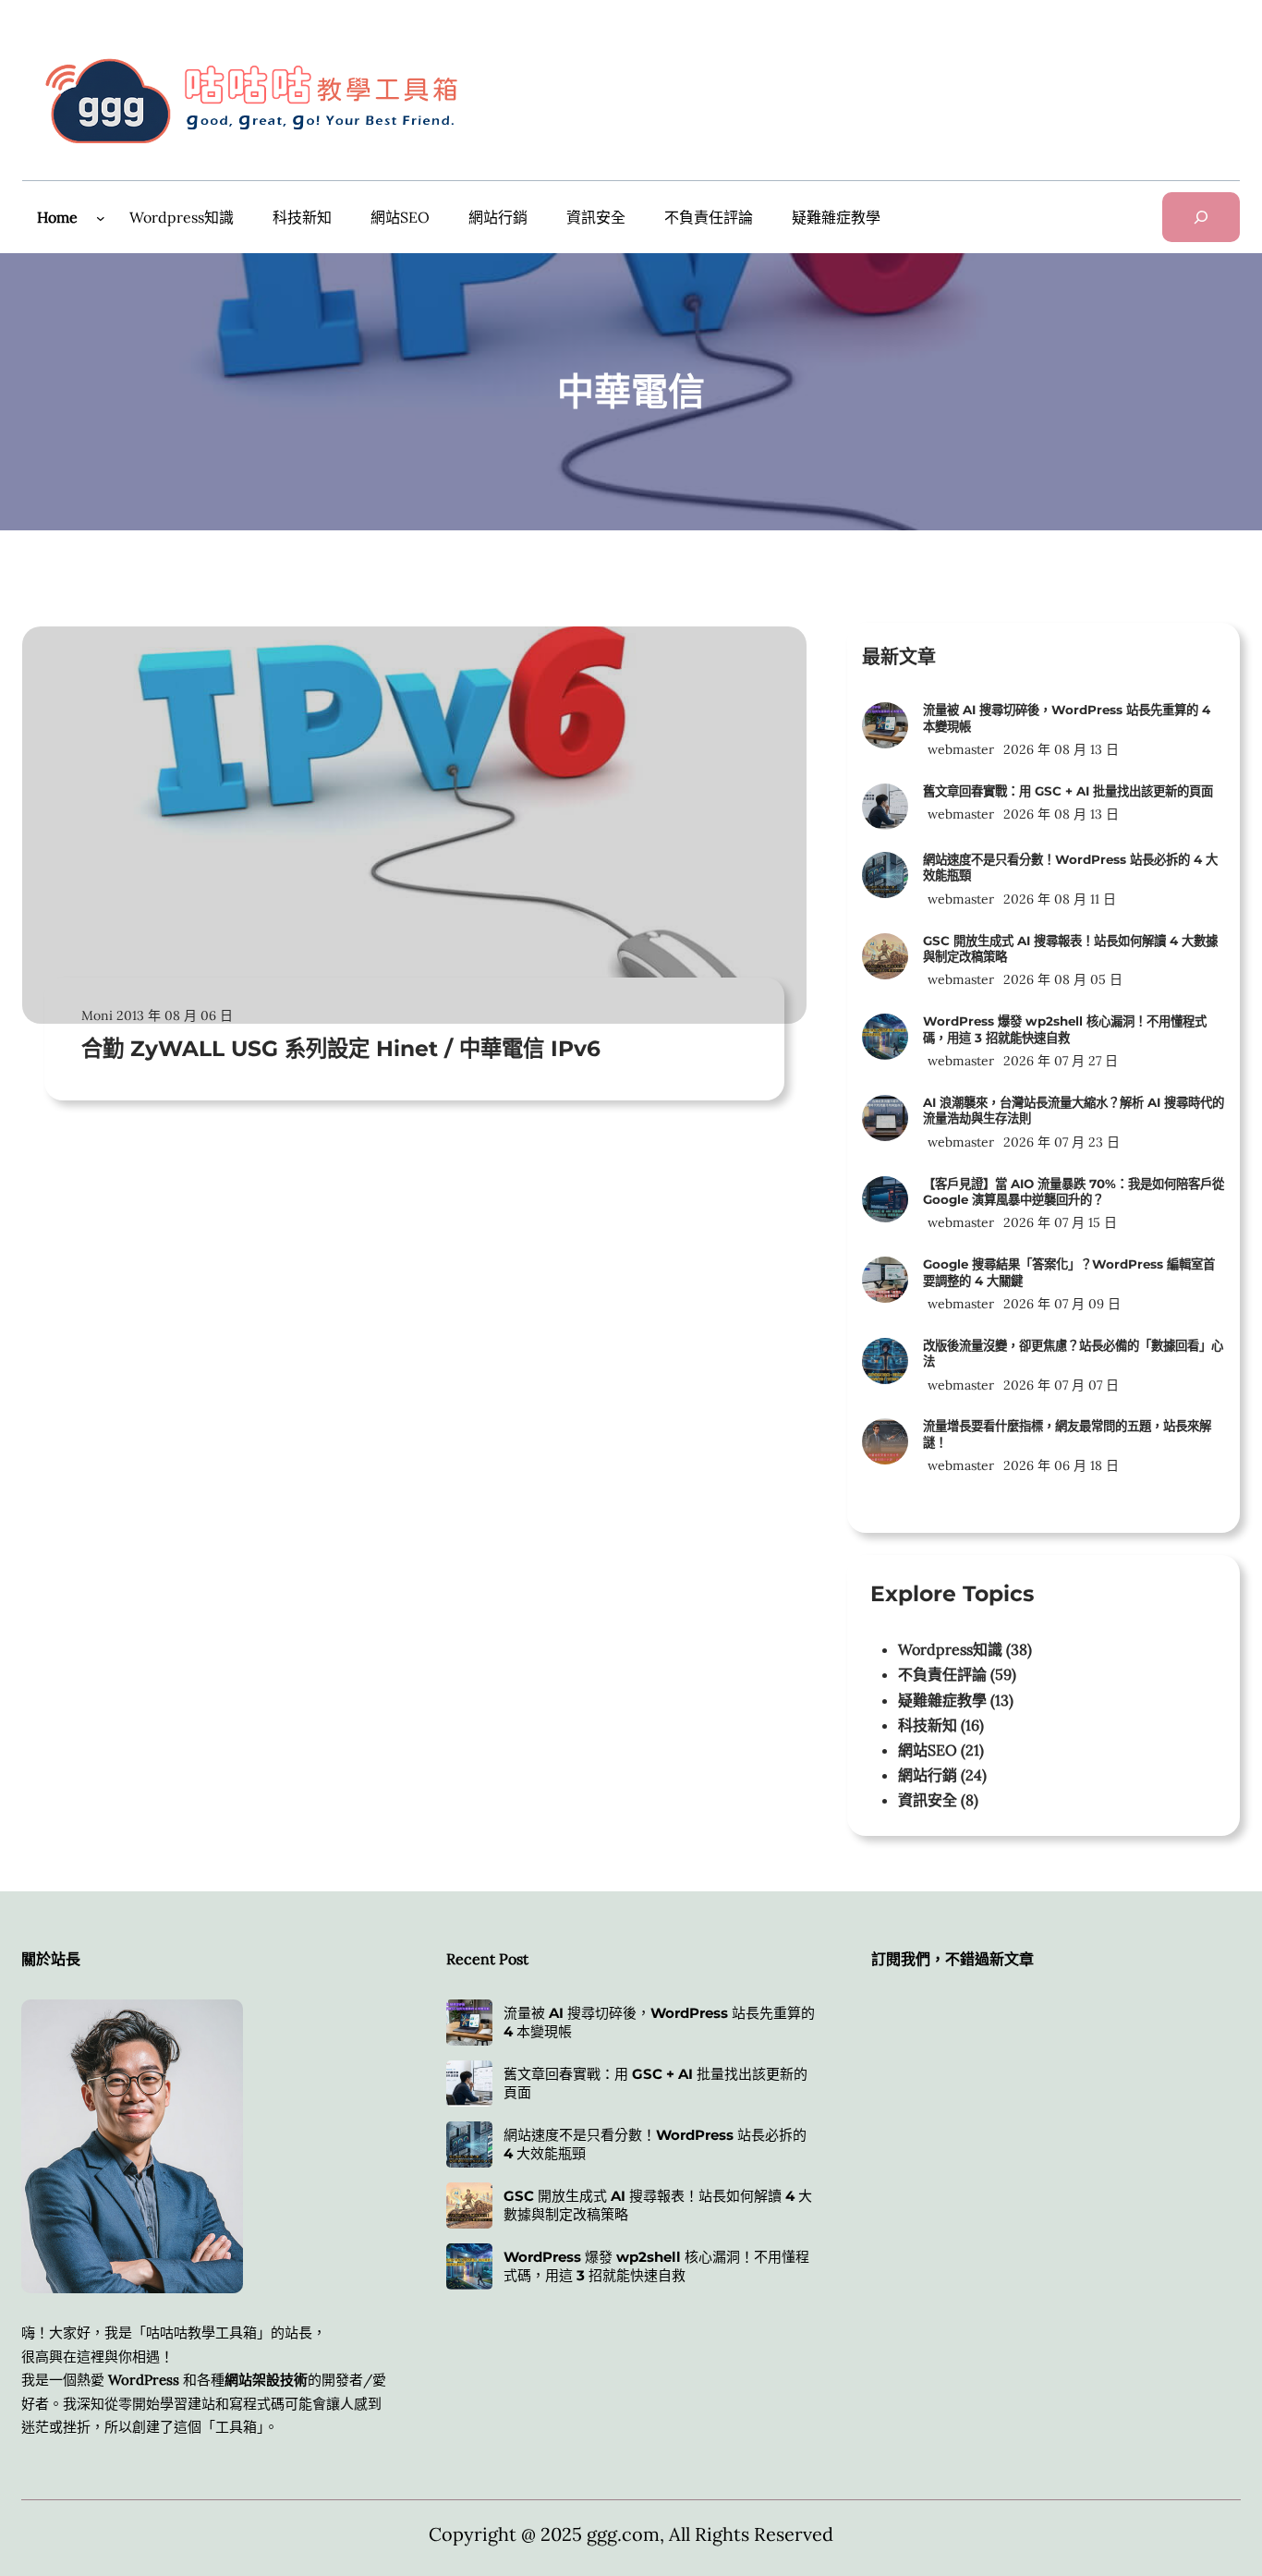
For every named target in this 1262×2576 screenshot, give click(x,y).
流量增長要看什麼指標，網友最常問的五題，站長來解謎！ (1067, 1434)
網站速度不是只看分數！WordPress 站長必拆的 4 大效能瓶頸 (1070, 867)
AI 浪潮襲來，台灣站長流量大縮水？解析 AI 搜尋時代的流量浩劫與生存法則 (1074, 1110)
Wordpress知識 (950, 1649)
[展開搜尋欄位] (1201, 217)
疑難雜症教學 (942, 1700)
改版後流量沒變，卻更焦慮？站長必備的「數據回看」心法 (1073, 1353)
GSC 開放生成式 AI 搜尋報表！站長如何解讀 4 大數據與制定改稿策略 (1070, 948)
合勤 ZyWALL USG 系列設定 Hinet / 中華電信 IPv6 (341, 1048)
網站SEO (928, 1750)
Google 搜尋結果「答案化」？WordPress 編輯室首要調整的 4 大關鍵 (1069, 1272)
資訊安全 (928, 1800)
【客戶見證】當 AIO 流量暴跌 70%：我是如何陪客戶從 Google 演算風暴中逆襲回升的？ (1074, 1191)
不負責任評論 (942, 1674)
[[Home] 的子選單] (101, 218)
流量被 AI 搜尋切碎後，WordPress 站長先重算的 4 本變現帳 (1067, 717)
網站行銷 (928, 1775)
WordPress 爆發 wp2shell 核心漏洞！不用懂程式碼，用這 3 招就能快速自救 (1065, 1029)
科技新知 (928, 1725)
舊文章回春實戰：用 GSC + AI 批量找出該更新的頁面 (1068, 791)
